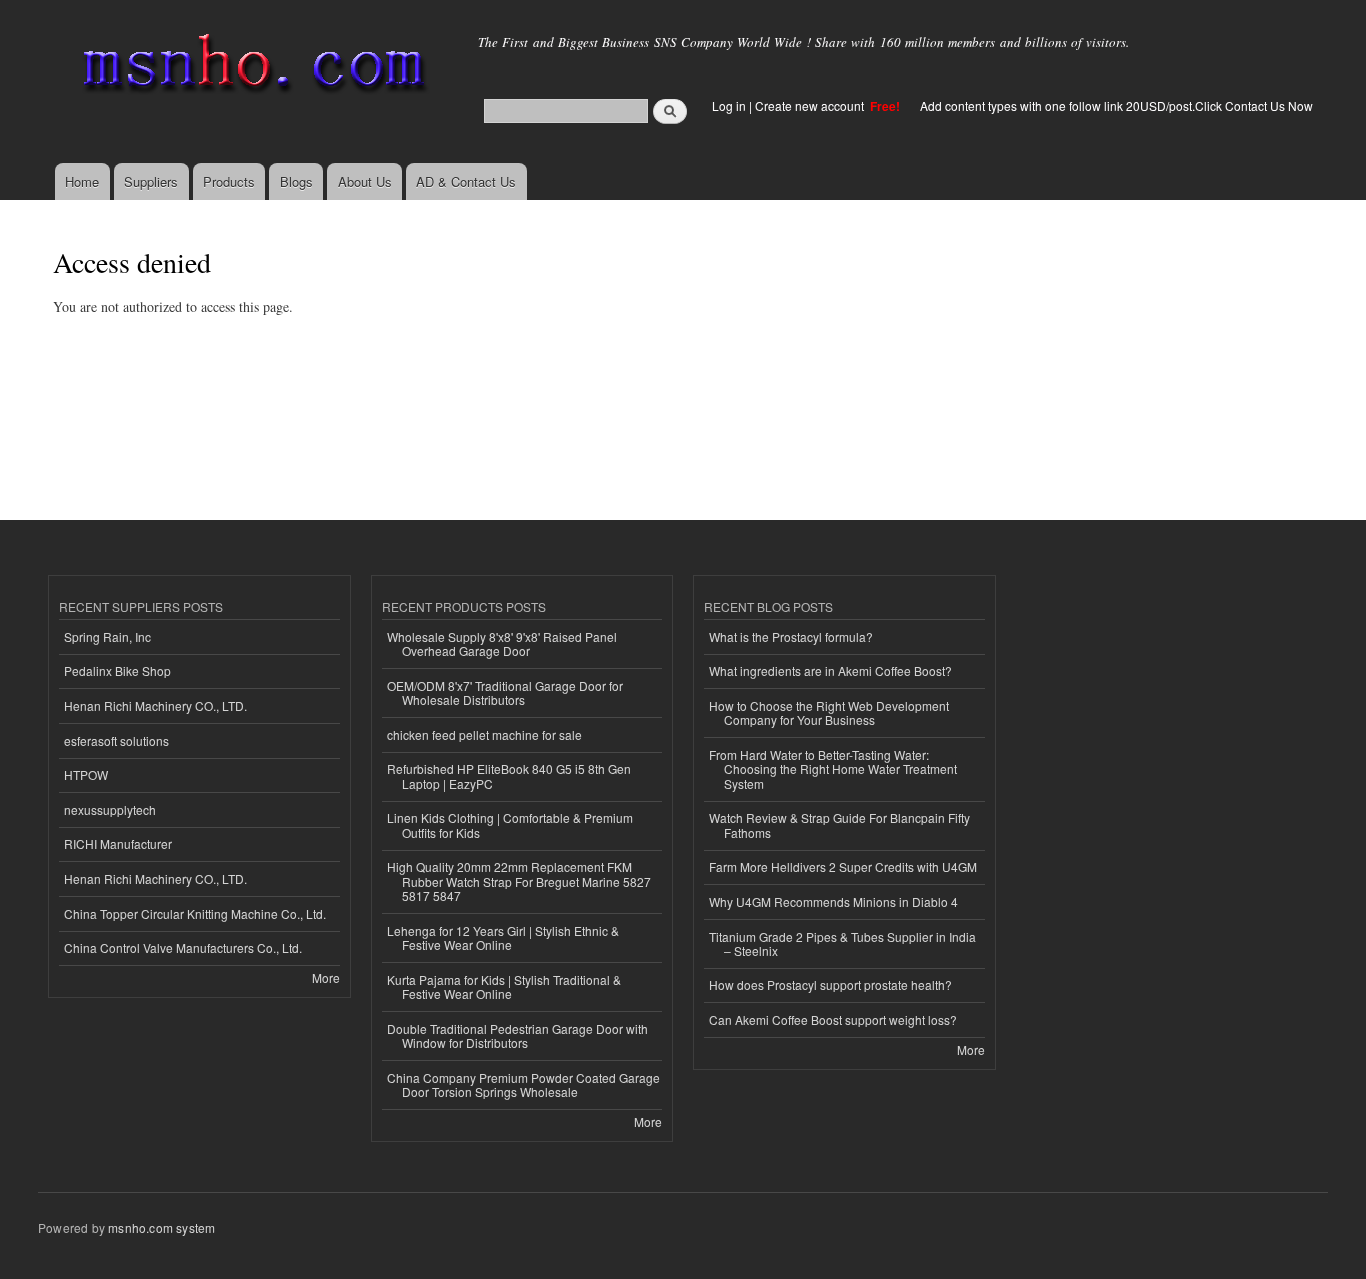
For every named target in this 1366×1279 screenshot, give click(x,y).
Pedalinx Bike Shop (117, 670)
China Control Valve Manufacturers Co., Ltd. (183, 947)
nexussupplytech (110, 809)
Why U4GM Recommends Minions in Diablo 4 (833, 901)
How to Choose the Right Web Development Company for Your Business (829, 712)
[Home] (250, 67)
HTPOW (86, 774)
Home (82, 181)
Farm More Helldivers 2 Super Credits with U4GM (843, 866)
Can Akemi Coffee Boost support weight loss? (833, 1019)
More (326, 977)
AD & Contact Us (466, 181)
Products (229, 181)
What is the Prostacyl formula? (791, 636)
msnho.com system (161, 1227)
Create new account (811, 105)
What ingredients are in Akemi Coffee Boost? (830, 670)
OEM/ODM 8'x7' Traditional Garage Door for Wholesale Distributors (505, 692)
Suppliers (151, 181)
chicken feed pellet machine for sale (484, 734)
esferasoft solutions (116, 740)
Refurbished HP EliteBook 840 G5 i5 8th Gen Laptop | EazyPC (509, 775)
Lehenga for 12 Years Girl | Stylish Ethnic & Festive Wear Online (503, 937)
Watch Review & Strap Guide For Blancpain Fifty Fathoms (839, 824)
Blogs (296, 181)
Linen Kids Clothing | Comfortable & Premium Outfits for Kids (510, 824)
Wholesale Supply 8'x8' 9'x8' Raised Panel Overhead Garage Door (502, 643)
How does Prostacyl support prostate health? (830, 984)
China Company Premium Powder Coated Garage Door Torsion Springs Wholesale (523, 1084)
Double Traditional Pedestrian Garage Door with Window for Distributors (517, 1035)
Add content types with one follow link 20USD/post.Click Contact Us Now (1116, 105)
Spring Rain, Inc (107, 636)
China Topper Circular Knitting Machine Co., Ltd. (195, 913)
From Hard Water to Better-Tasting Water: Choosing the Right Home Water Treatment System (833, 769)
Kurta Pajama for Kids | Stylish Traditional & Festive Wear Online (504, 986)
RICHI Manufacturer (118, 843)
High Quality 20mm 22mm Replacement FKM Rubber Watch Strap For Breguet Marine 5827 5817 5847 (519, 881)
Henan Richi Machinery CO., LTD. (155, 705)
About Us (365, 181)
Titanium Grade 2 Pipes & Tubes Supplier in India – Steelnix (842, 943)
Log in (729, 105)
